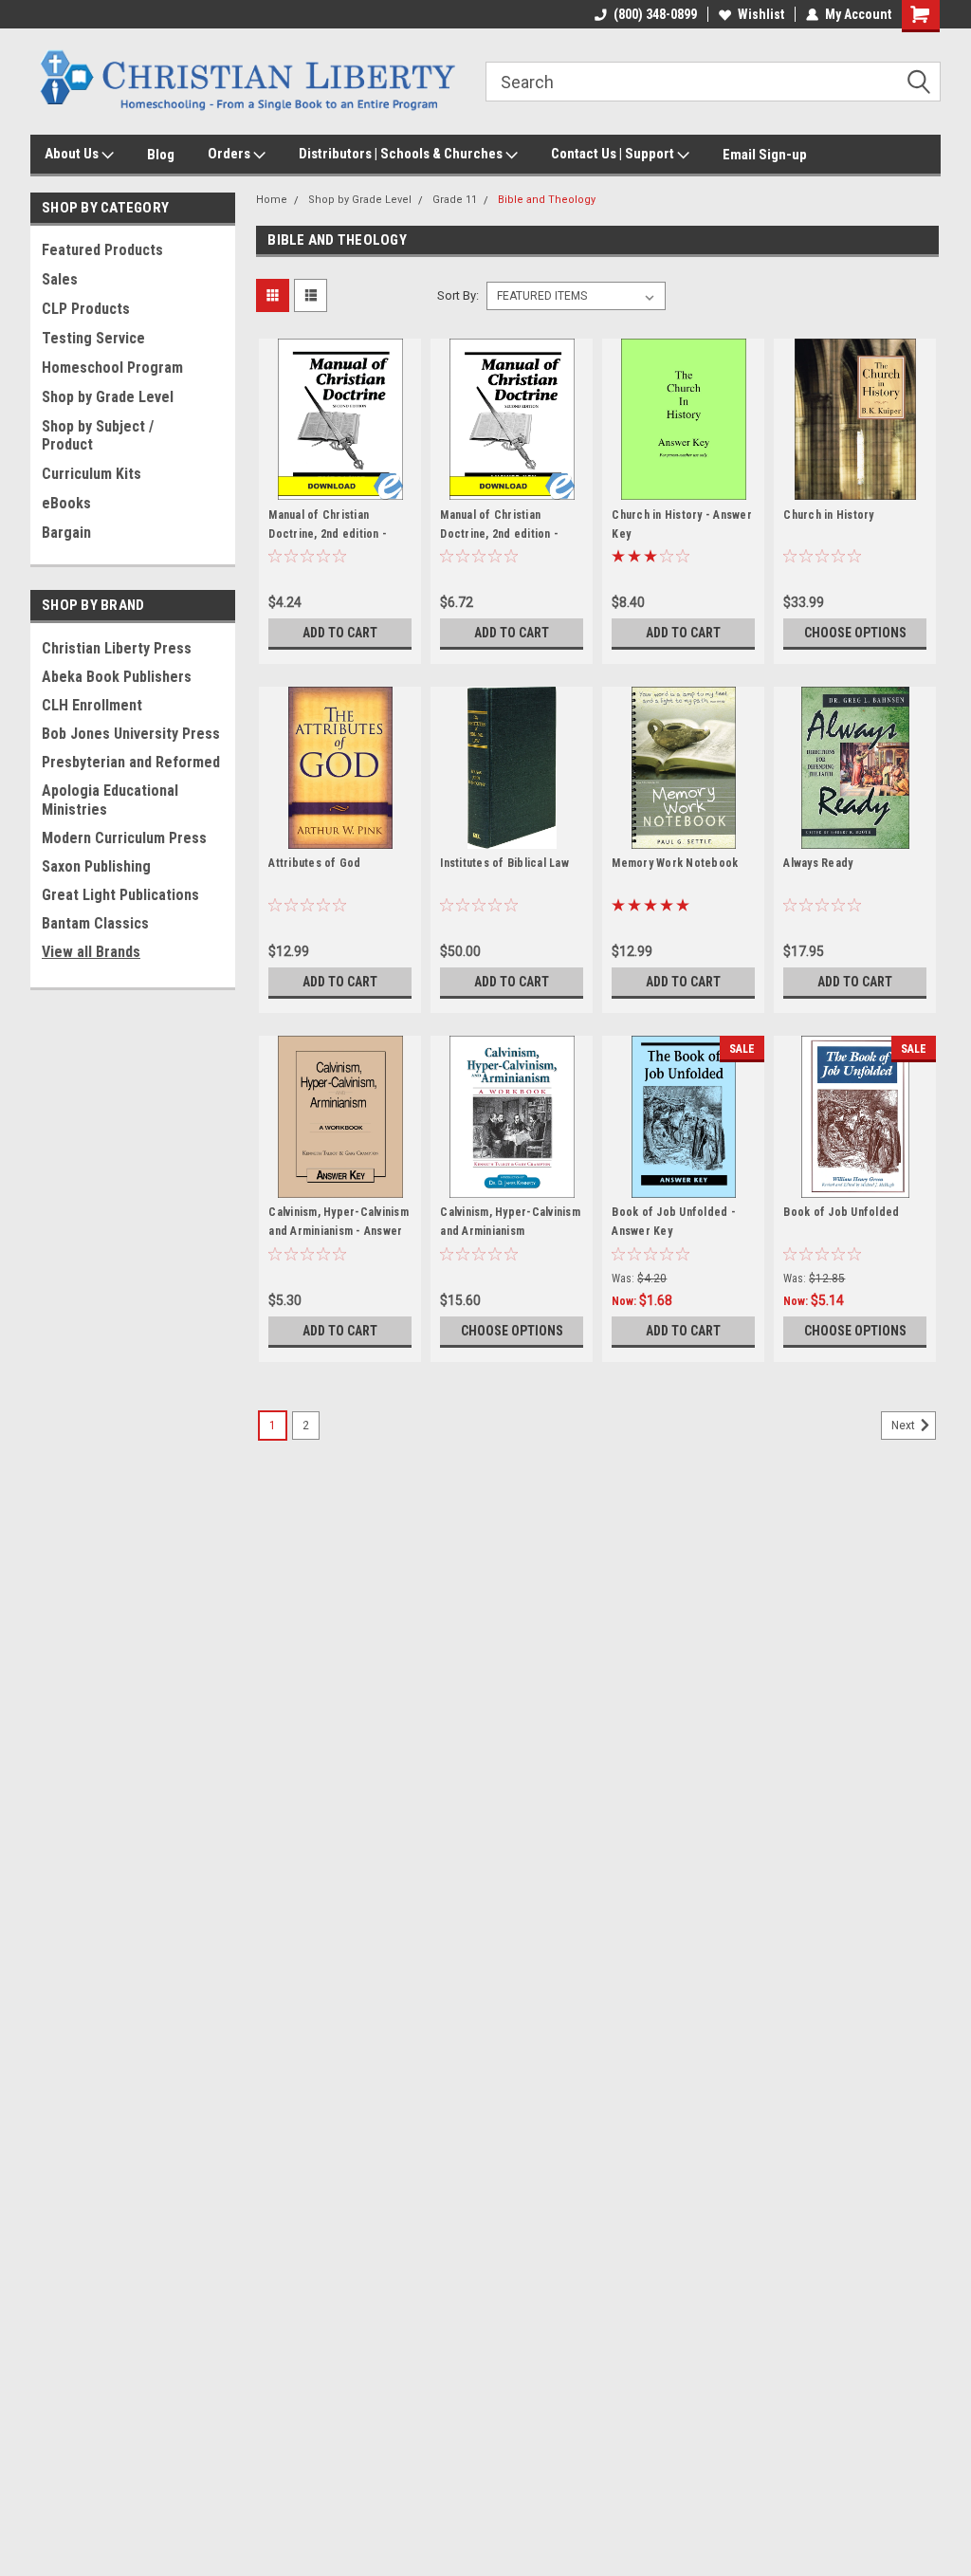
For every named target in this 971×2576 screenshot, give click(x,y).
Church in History (828, 515)
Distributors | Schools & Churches (402, 154)
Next (905, 1426)
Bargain (66, 533)
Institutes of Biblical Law (504, 863)
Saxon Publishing (96, 866)
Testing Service (93, 338)
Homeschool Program (112, 368)
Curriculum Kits (92, 474)
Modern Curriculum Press (124, 838)
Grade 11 (455, 200)
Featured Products (102, 250)
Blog (161, 155)
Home (272, 200)
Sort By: (458, 295)
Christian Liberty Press (117, 648)
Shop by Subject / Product (98, 435)
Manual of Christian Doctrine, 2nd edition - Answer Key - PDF (499, 534)
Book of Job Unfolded (841, 1212)
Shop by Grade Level (108, 397)
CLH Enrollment (92, 705)
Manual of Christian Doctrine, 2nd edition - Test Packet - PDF (328, 534)
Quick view (340, 487)
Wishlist (761, 14)
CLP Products (86, 309)
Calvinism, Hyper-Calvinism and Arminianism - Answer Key (339, 1231)
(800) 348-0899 (655, 14)
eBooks (66, 503)
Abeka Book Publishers (117, 677)
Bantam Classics (95, 923)
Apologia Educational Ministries (110, 800)
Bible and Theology (547, 200)
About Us (73, 154)
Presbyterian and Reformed (131, 762)
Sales (60, 279)
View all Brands (91, 952)
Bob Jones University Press (131, 734)
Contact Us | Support (614, 154)
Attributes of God (314, 863)
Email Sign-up (765, 155)
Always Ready (818, 863)
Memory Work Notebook (675, 863)
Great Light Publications (120, 895)
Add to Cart (340, 633)
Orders (230, 154)
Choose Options (855, 633)
